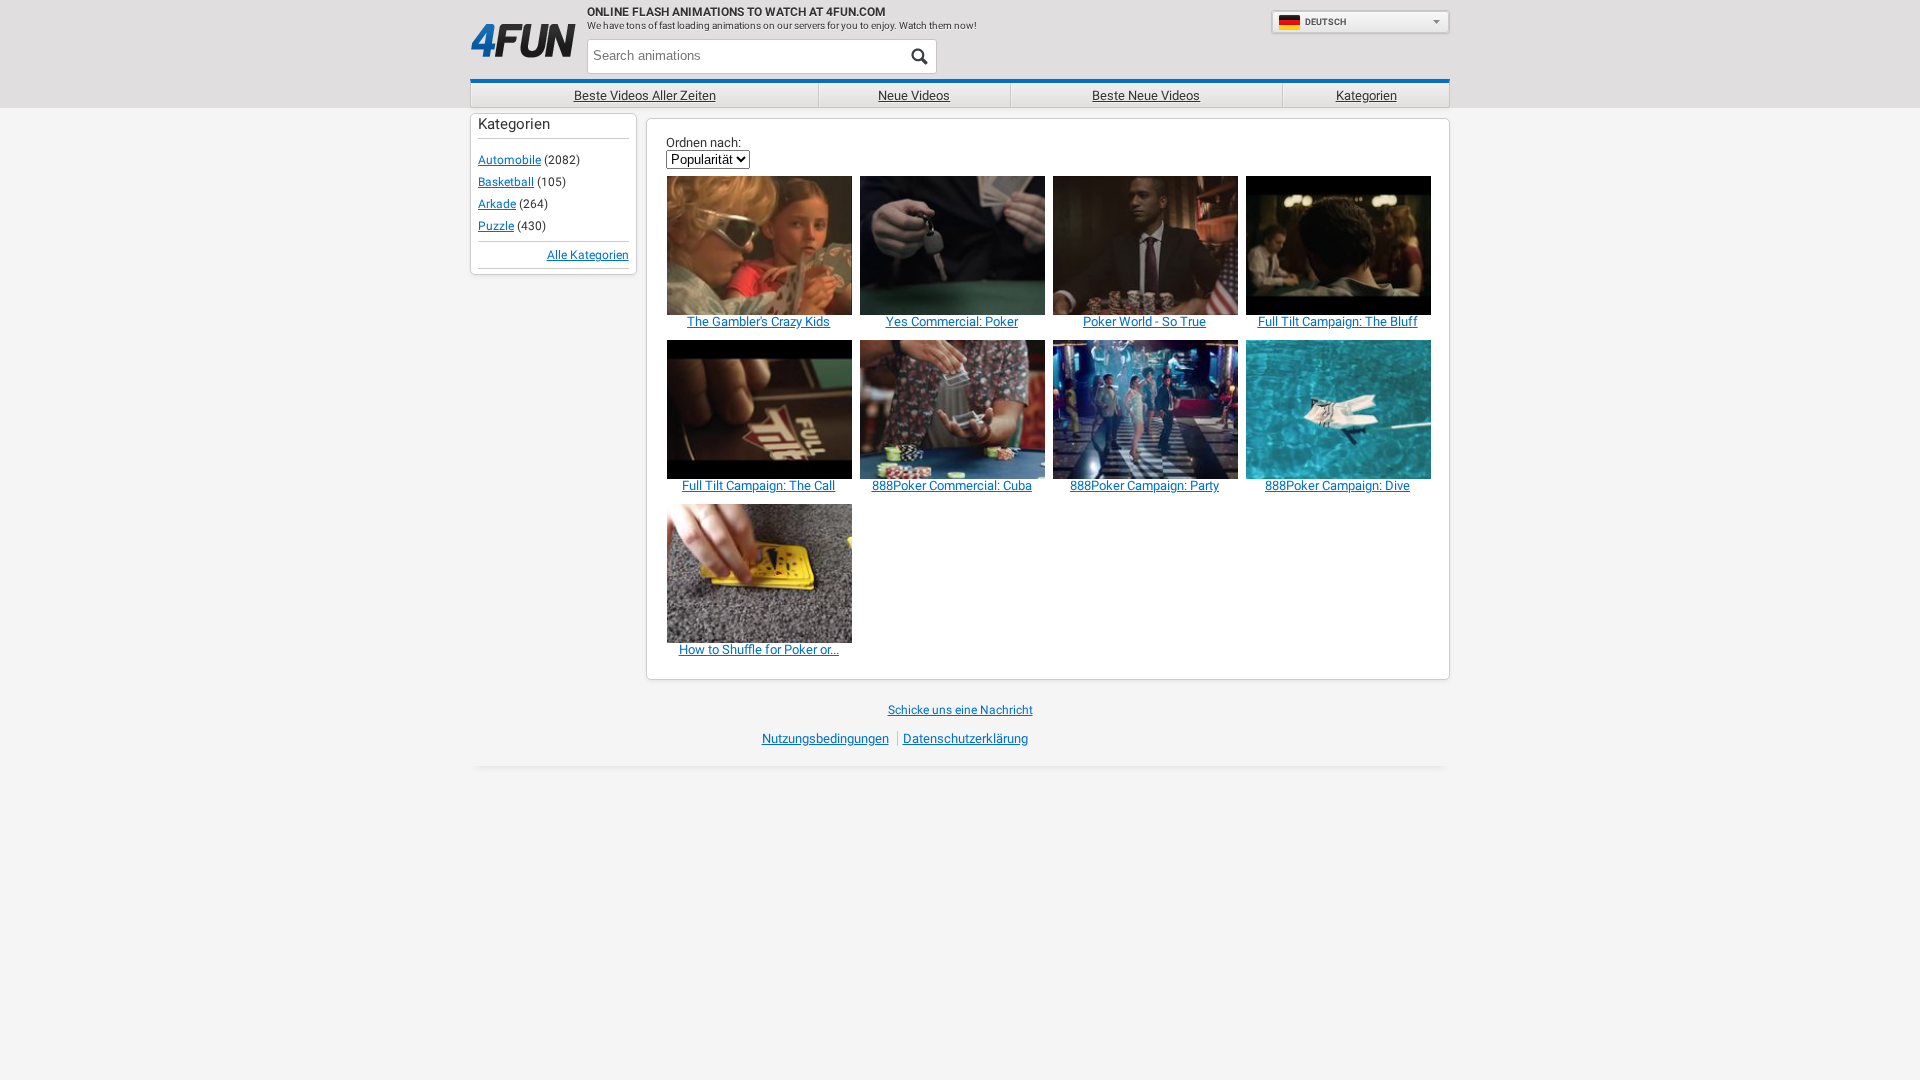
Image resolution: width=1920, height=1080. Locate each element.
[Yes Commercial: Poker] (951, 245)
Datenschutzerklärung (965, 738)
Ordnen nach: (703, 142)
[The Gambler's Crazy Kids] (758, 245)
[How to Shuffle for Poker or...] (758, 573)
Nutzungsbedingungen (825, 738)
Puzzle (496, 226)
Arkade (497, 204)
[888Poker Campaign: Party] (1144, 409)
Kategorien (1366, 95)
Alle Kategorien (588, 255)
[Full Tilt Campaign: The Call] (758, 409)
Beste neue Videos (1146, 95)
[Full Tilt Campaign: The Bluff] (1337, 245)
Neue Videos (914, 95)
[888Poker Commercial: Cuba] (951, 409)
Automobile (509, 160)
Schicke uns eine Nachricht (960, 710)
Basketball (506, 182)
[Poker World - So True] (1144, 245)
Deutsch (1325, 22)
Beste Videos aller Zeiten (645, 95)
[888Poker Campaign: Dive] (1337, 409)
